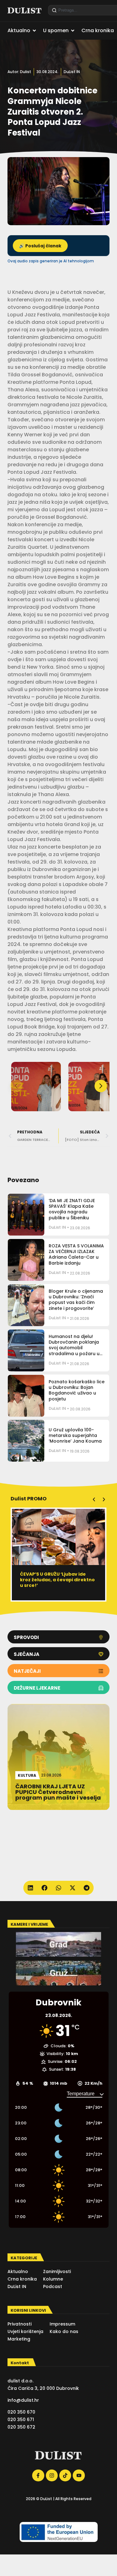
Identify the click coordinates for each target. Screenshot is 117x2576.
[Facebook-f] (38, 2475)
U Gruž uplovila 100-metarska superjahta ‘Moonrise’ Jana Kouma (75, 1435)
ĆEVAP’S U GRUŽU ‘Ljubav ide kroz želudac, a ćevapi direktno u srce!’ (57, 1580)
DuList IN (72, 72)
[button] (101, 1086)
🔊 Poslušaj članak (40, 246)
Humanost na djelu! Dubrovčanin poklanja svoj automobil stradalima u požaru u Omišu (74, 1348)
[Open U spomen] (73, 31)
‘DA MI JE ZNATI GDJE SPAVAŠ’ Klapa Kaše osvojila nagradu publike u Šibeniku (72, 1209)
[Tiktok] (65, 2475)
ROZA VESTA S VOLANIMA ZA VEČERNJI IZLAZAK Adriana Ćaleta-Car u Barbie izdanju (76, 1254)
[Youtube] (79, 2475)
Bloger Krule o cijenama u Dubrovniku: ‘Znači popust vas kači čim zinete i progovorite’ (76, 1300)
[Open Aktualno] (34, 31)
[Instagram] (52, 2475)
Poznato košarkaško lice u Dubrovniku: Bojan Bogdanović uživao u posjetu (77, 1390)
